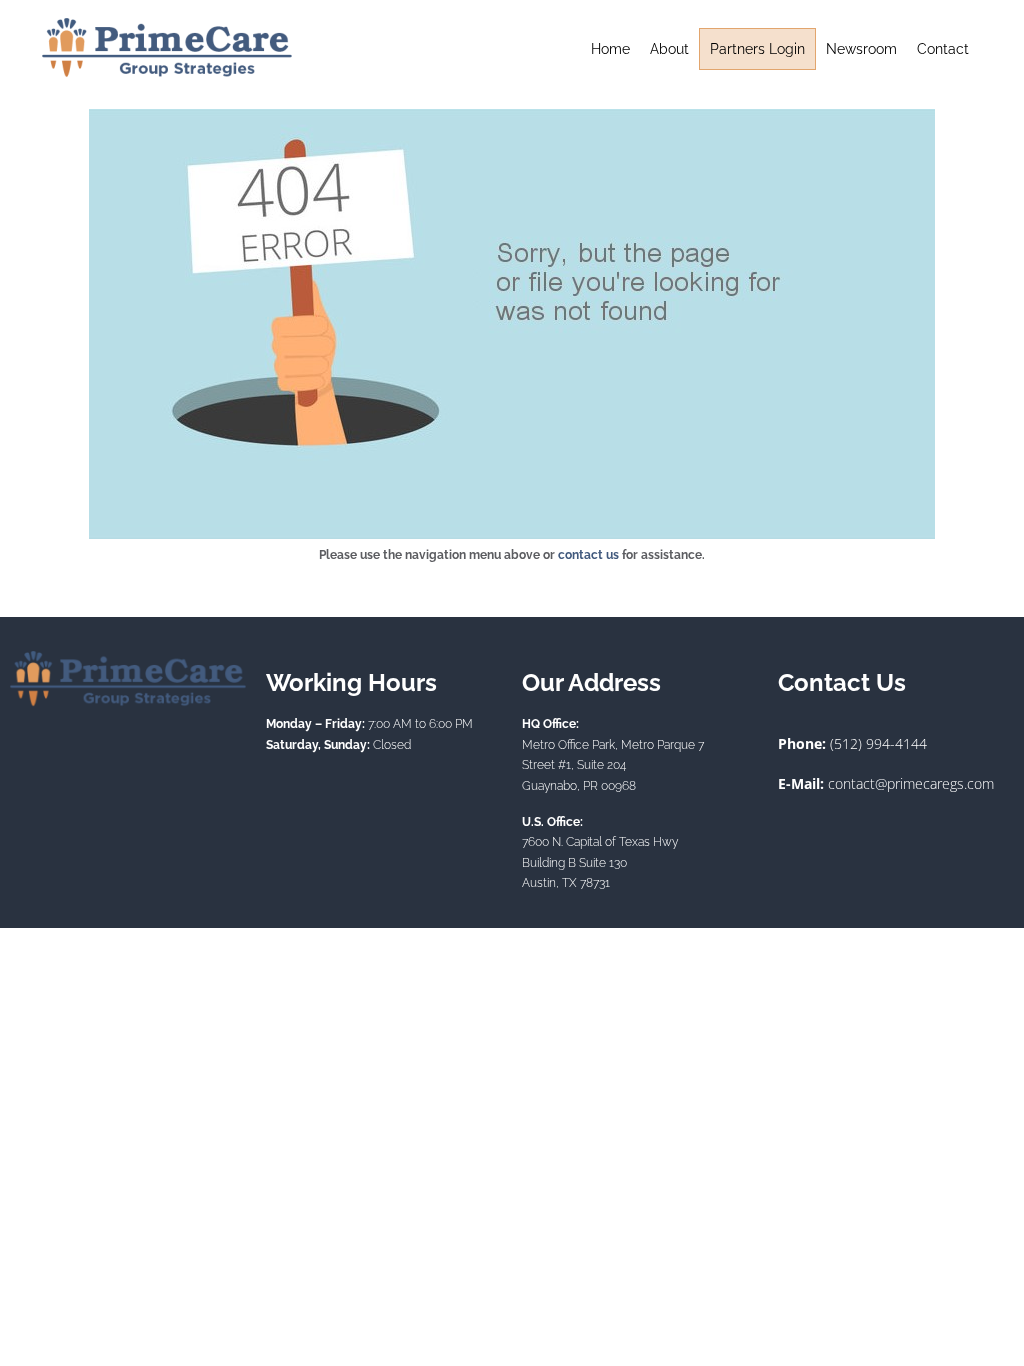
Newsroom (861, 49)
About (669, 49)
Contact (943, 49)
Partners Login (757, 49)
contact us (588, 555)
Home (610, 49)
